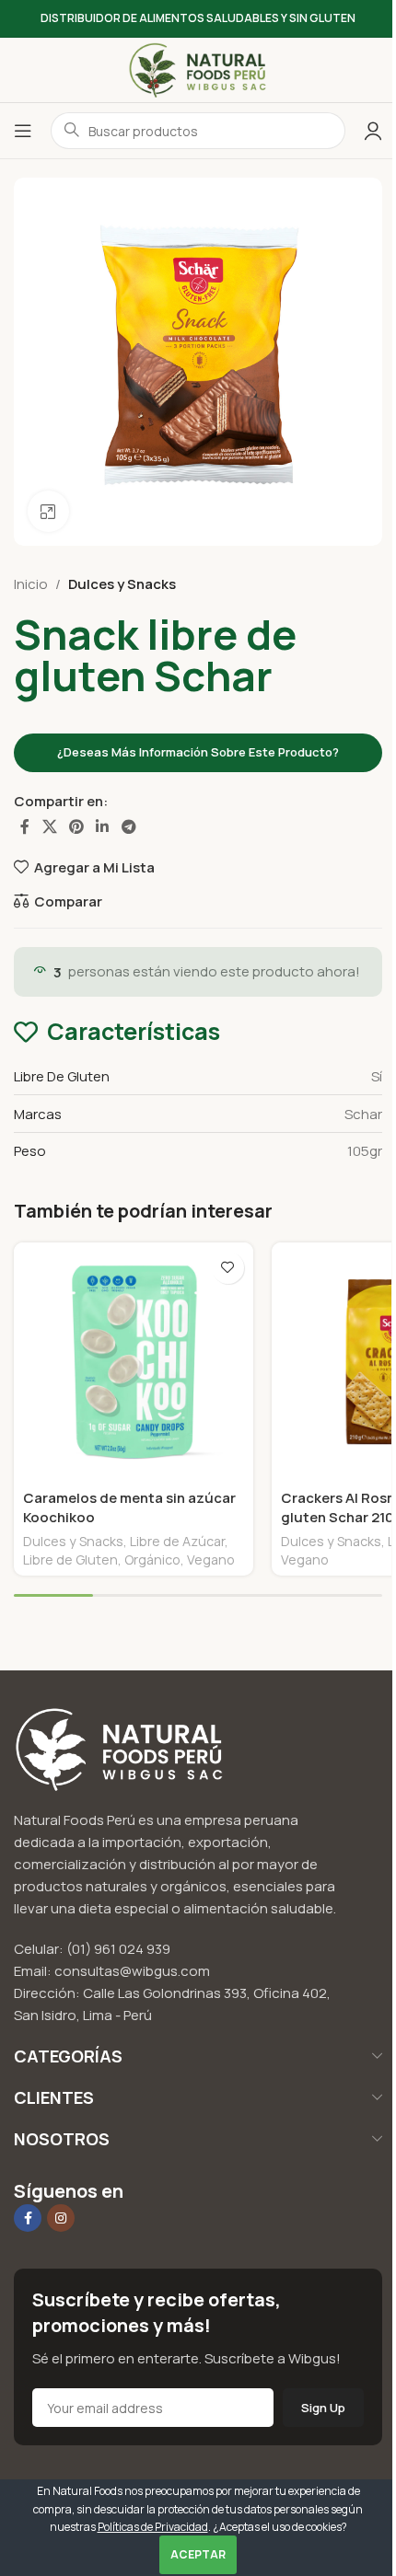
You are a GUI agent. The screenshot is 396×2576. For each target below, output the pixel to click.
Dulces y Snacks (122, 584)
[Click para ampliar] (48, 511)
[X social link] (49, 826)
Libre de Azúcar (177, 1541)
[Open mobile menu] (23, 131)
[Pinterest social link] (76, 826)
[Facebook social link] (25, 826)
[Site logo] (198, 69)
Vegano (211, 1559)
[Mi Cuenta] (373, 131)
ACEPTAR (198, 2554)
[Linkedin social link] (103, 826)
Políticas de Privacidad (153, 2527)
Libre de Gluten (70, 1559)
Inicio (31, 584)
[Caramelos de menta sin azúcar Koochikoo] (134, 1362)
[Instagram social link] (61, 2218)
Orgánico (152, 1559)
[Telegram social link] (128, 826)
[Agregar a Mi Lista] (228, 1268)
